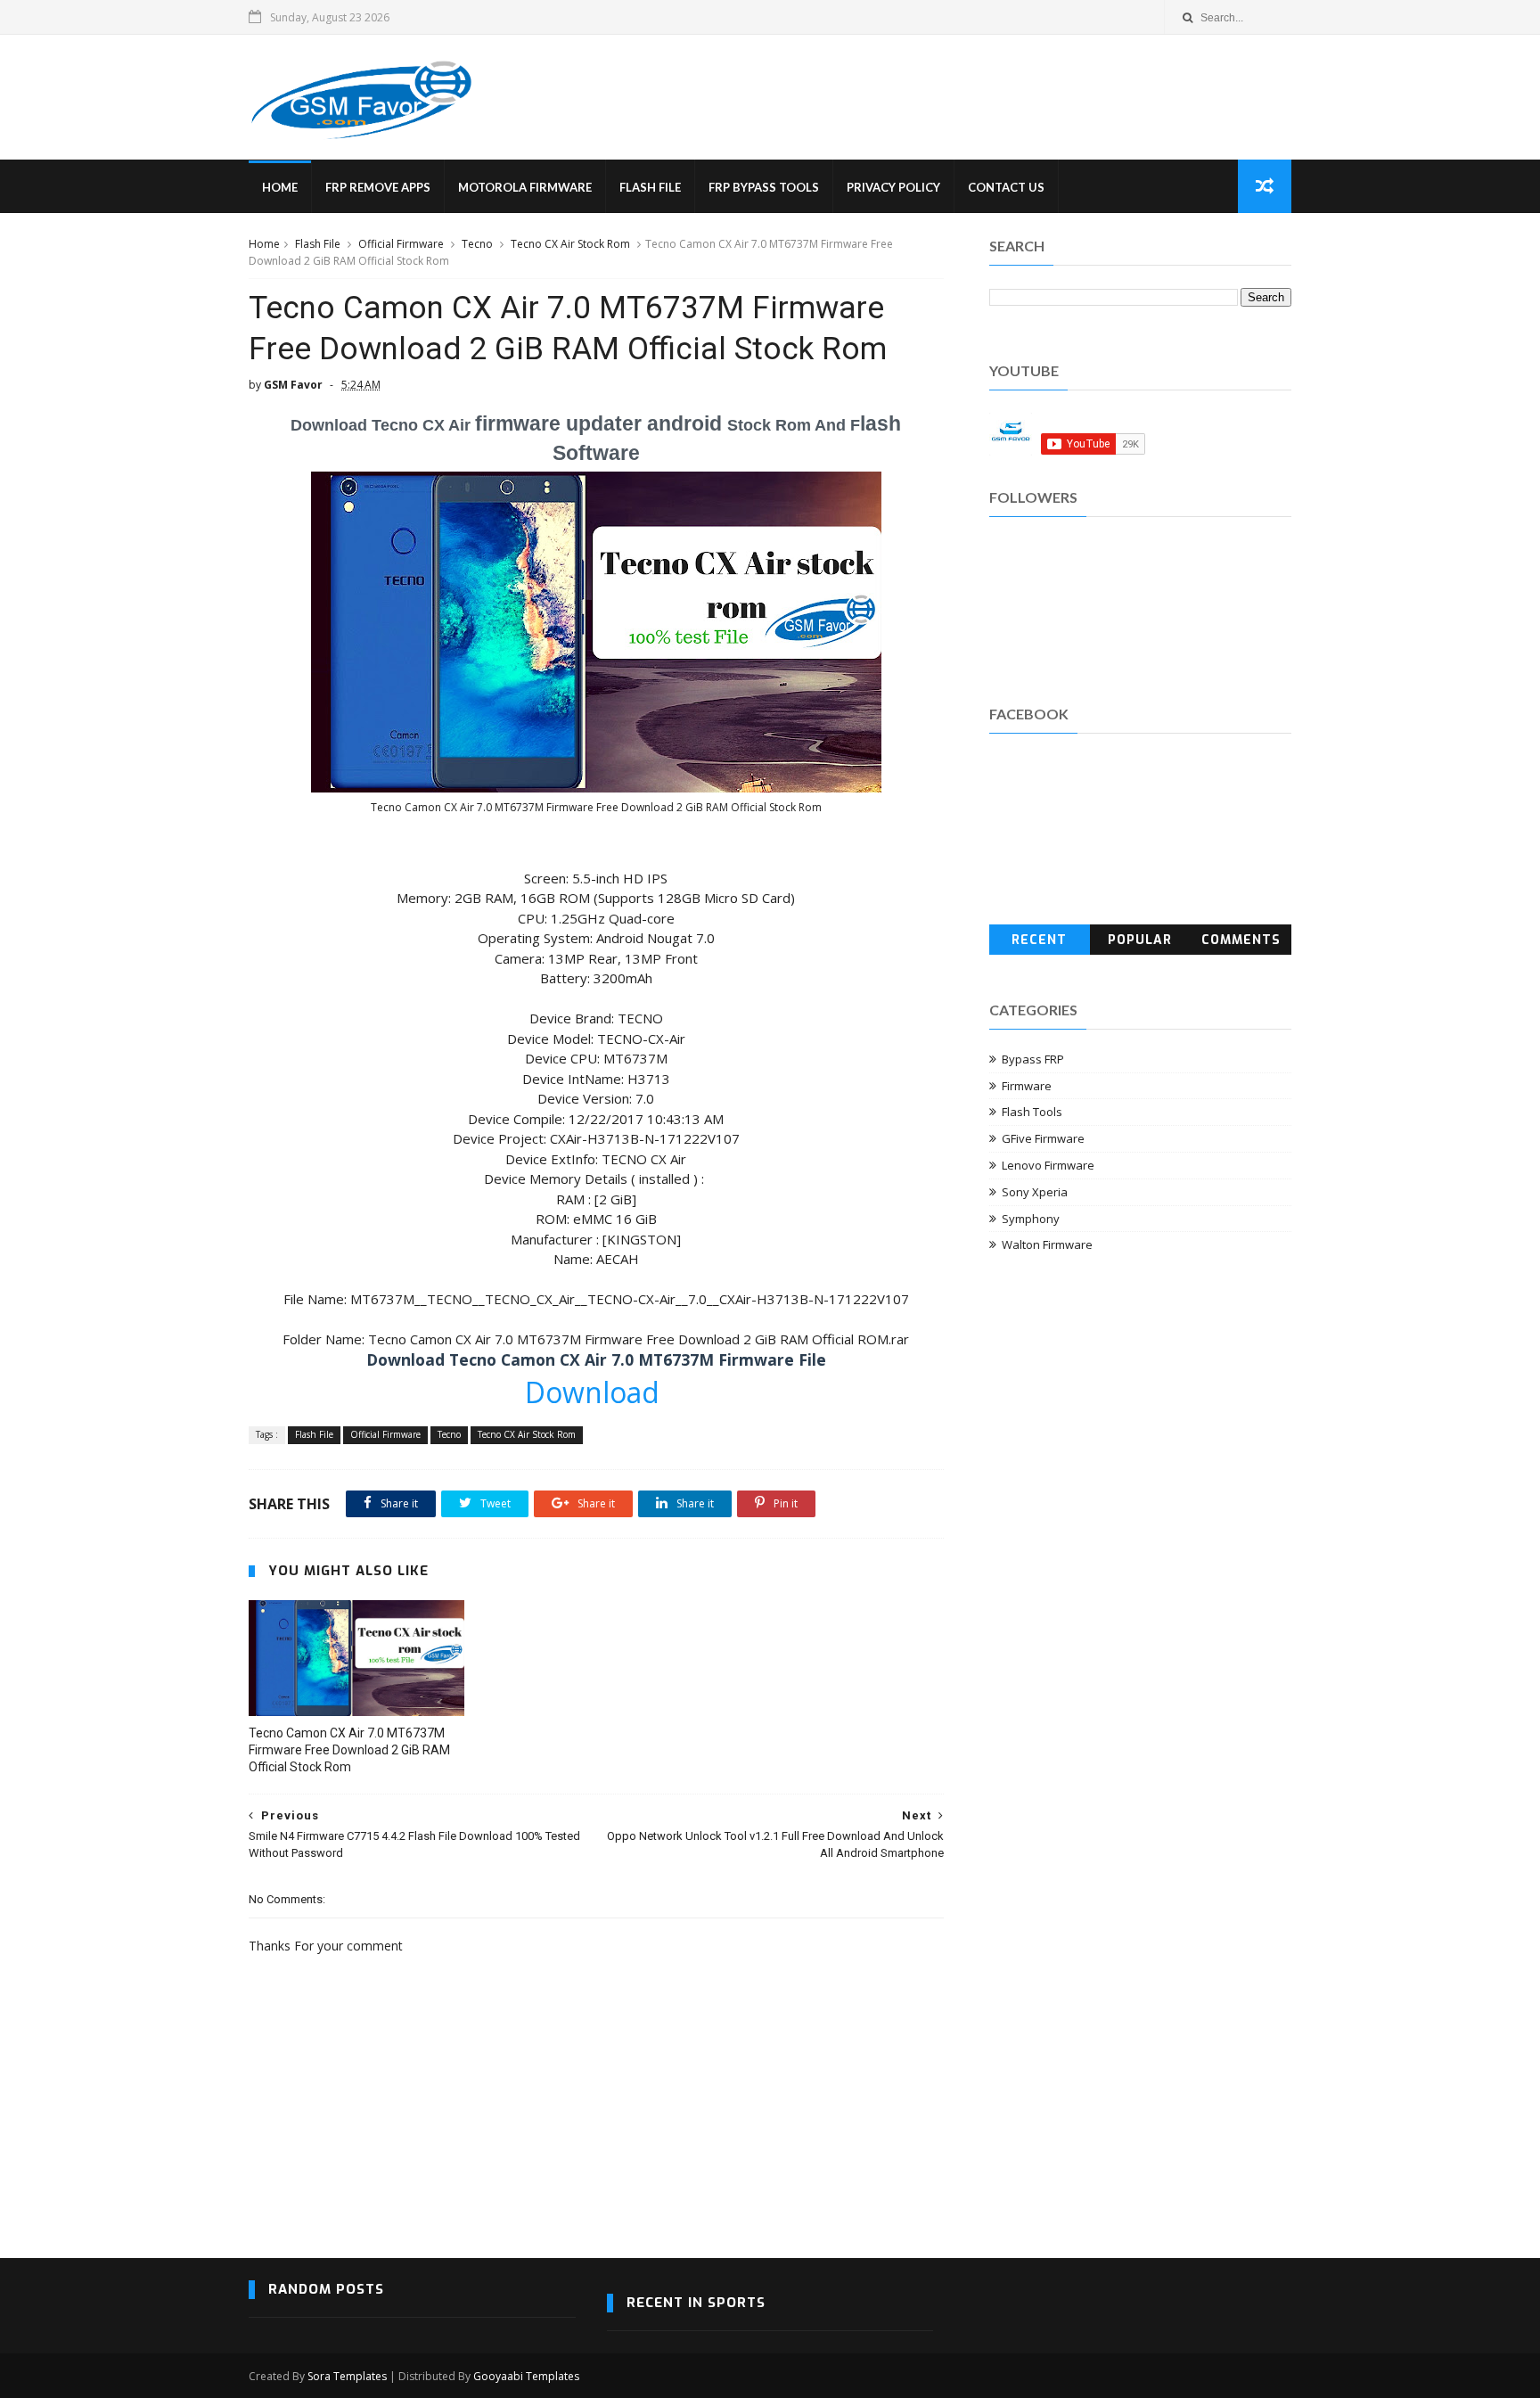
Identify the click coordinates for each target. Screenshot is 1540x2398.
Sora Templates (347, 2376)
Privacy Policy (893, 187)
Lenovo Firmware (1048, 1165)
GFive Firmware (1043, 1138)
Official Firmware (401, 244)
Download (596, 1392)
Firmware (1027, 1086)
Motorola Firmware (525, 187)
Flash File (650, 187)
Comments (1241, 940)
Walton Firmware (1047, 1244)
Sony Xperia (1035, 1192)
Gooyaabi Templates (526, 2376)
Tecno (477, 244)
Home (280, 187)
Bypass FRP (1033, 1059)
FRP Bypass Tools (764, 187)
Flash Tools (1032, 1112)
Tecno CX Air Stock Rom (570, 244)
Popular (1140, 940)
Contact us (1006, 187)
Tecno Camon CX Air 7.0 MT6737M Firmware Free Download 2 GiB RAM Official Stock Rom (349, 1750)
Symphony (1031, 1219)
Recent (1039, 940)
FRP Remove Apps (378, 187)
